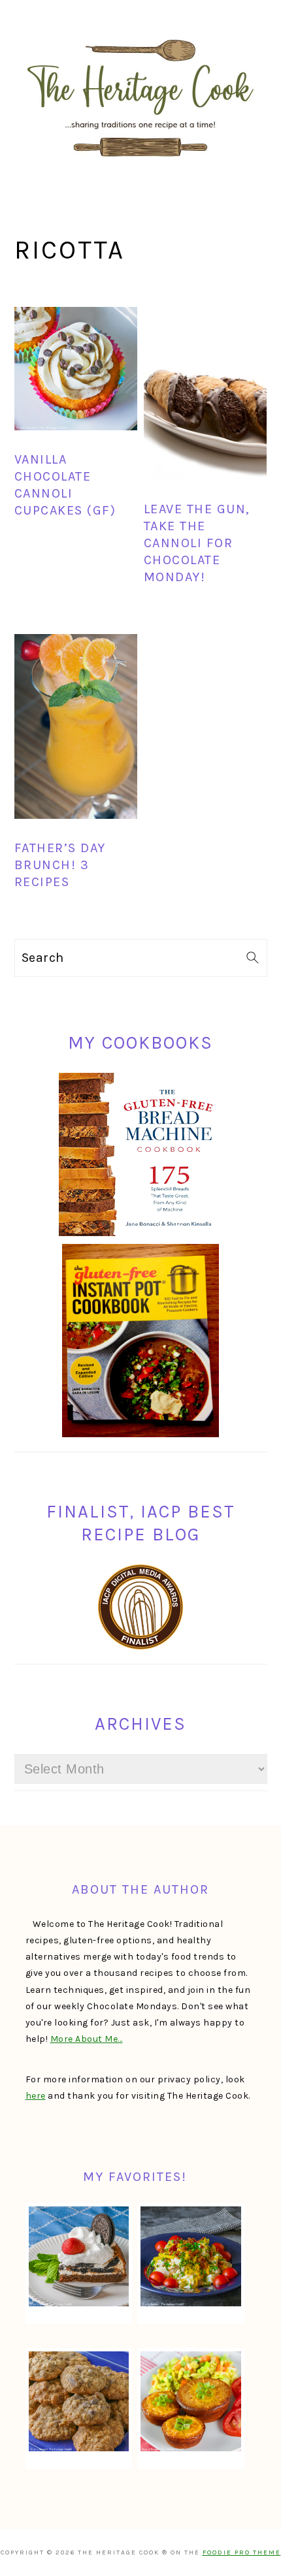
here (36, 2096)
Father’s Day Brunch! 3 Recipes (60, 865)
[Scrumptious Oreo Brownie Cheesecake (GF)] (79, 2256)
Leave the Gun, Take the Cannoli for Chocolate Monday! (197, 543)
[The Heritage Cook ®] (140, 164)
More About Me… (87, 2039)
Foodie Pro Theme (242, 2552)
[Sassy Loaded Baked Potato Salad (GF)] (190, 2256)
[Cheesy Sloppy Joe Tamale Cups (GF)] (190, 2401)
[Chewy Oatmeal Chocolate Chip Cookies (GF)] (79, 2401)
